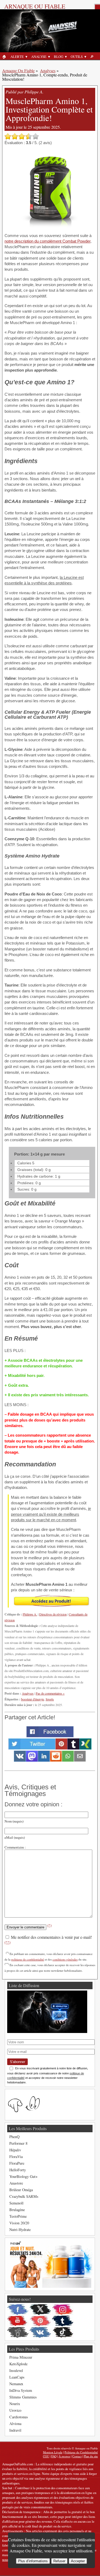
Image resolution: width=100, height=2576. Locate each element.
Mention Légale (53, 2452)
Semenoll (16, 2203)
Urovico (15, 2410)
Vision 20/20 (19, 2223)
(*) (49, 1925)
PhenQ (14, 2137)
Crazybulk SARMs (24, 2196)
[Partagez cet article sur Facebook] (50, 1736)
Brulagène (17, 2210)
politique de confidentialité (28, 1959)
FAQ (54, 2456)
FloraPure (17, 2163)
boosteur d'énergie (33, 1699)
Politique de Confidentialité (81, 2452)
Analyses (48, 70)
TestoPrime (18, 2216)
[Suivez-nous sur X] (40, 2310)
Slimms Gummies (23, 2397)
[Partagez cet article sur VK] (20, 1760)
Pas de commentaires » (50, 1693)
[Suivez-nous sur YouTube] (18, 2321)
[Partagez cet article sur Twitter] (32, 1748)
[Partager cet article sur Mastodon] (32, 1760)
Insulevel (16, 2370)
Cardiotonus (19, 2417)
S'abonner (17, 2062)
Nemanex (16, 2384)
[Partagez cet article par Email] (80, 1760)
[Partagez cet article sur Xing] (85, 1748)
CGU (46, 2456)
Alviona (15, 2424)
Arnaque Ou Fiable (18, 70)
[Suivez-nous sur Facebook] (18, 2310)
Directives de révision (53, 1614)
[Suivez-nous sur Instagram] (63, 2310)
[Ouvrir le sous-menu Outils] (85, 57)
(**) (7, 1942)
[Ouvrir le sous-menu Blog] (66, 57)
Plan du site (91, 2456)
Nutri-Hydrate (20, 2230)
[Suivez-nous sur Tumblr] (63, 2321)
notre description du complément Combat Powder (47, 241)
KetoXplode (18, 2364)
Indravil (15, 2430)
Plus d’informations (33, 2561)
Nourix (15, 2404)
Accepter (78, 2561)
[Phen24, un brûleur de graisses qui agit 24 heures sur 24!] (50, 2286)
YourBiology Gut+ (23, 2176)
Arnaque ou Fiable (35, 6)
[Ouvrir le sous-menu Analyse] (49, 57)
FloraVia (16, 2157)
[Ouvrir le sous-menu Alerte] (26, 57)
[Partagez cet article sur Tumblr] (73, 1748)
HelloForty (18, 2170)
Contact (77, 2456)
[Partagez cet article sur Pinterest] (61, 1748)
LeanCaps (17, 2377)
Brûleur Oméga (21, 2190)
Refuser (59, 2561)
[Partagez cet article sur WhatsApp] (68, 1760)
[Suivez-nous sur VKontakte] (40, 2332)
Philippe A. (30, 1614)
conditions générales (65, 1959)
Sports (50, 1699)
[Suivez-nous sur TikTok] (63, 2332)
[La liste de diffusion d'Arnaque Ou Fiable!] (47, 2032)
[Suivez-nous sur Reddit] (18, 2332)
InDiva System (21, 2390)
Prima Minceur (21, 2357)
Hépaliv (15, 2150)
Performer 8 (18, 2143)
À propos (64, 2456)
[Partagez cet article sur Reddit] (56, 1760)
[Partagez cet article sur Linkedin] (44, 1760)
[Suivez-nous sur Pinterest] (40, 2321)
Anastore (16, 2183)
